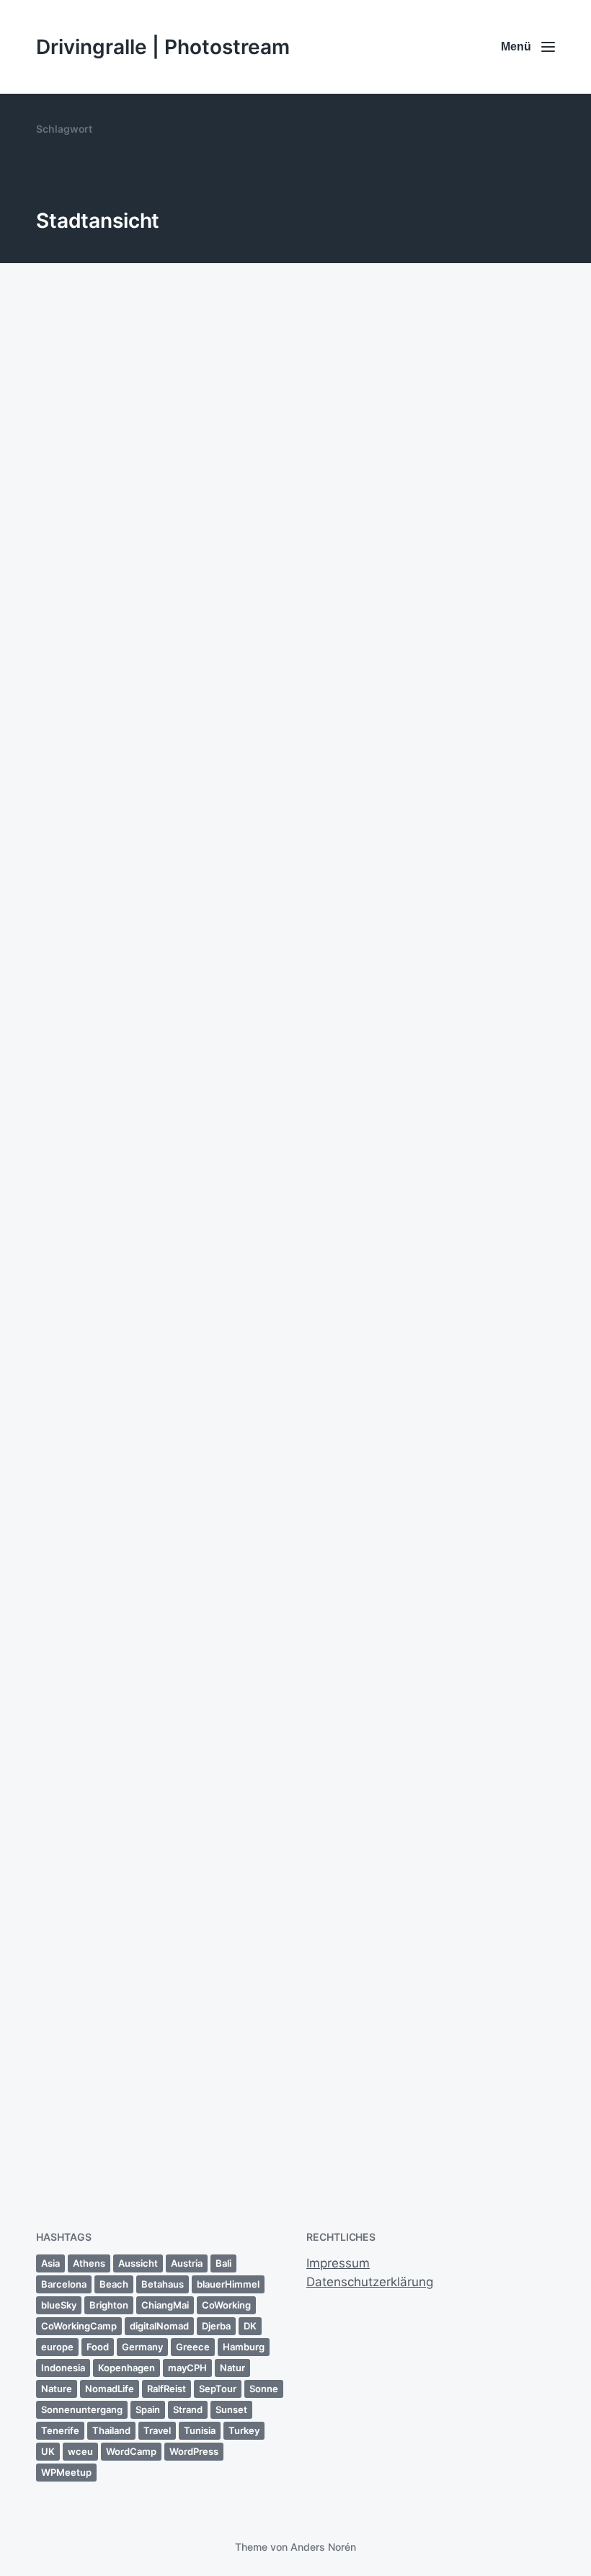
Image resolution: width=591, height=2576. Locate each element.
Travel (157, 2430)
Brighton (109, 2305)
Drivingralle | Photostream (163, 47)
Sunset (231, 2409)
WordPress (194, 2451)
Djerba (216, 2326)
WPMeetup (66, 2472)
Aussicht (138, 2263)
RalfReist (166, 2389)
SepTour (218, 2389)
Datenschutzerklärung (370, 2282)
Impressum (338, 2263)
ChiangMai (165, 2305)
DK (250, 2326)
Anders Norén (323, 2547)
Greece (193, 2347)
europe (57, 2347)
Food (98, 2347)
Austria (187, 2263)
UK (48, 2451)
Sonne (264, 2389)
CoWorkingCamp (79, 2326)
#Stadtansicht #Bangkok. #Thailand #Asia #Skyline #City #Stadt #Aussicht (428, 843)
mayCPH (187, 2368)
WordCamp (131, 2451)
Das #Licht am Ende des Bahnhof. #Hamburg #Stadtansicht (133, 2090)
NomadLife (110, 2389)
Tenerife (60, 2430)
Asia (50, 2263)
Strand (188, 2409)
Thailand (111, 2430)
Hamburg (244, 2347)
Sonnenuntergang (82, 2409)
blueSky (59, 2305)
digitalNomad (159, 2326)
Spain (148, 2409)
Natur (232, 2368)
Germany (142, 2347)
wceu (80, 2451)
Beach (114, 2284)
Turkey (244, 2430)
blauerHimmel (228, 2284)
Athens (89, 2263)
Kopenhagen (126, 2368)
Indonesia (63, 2368)
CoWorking (226, 2305)
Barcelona (64, 2284)
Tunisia (200, 2430)
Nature (57, 2389)
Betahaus (163, 2284)
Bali (223, 2263)
